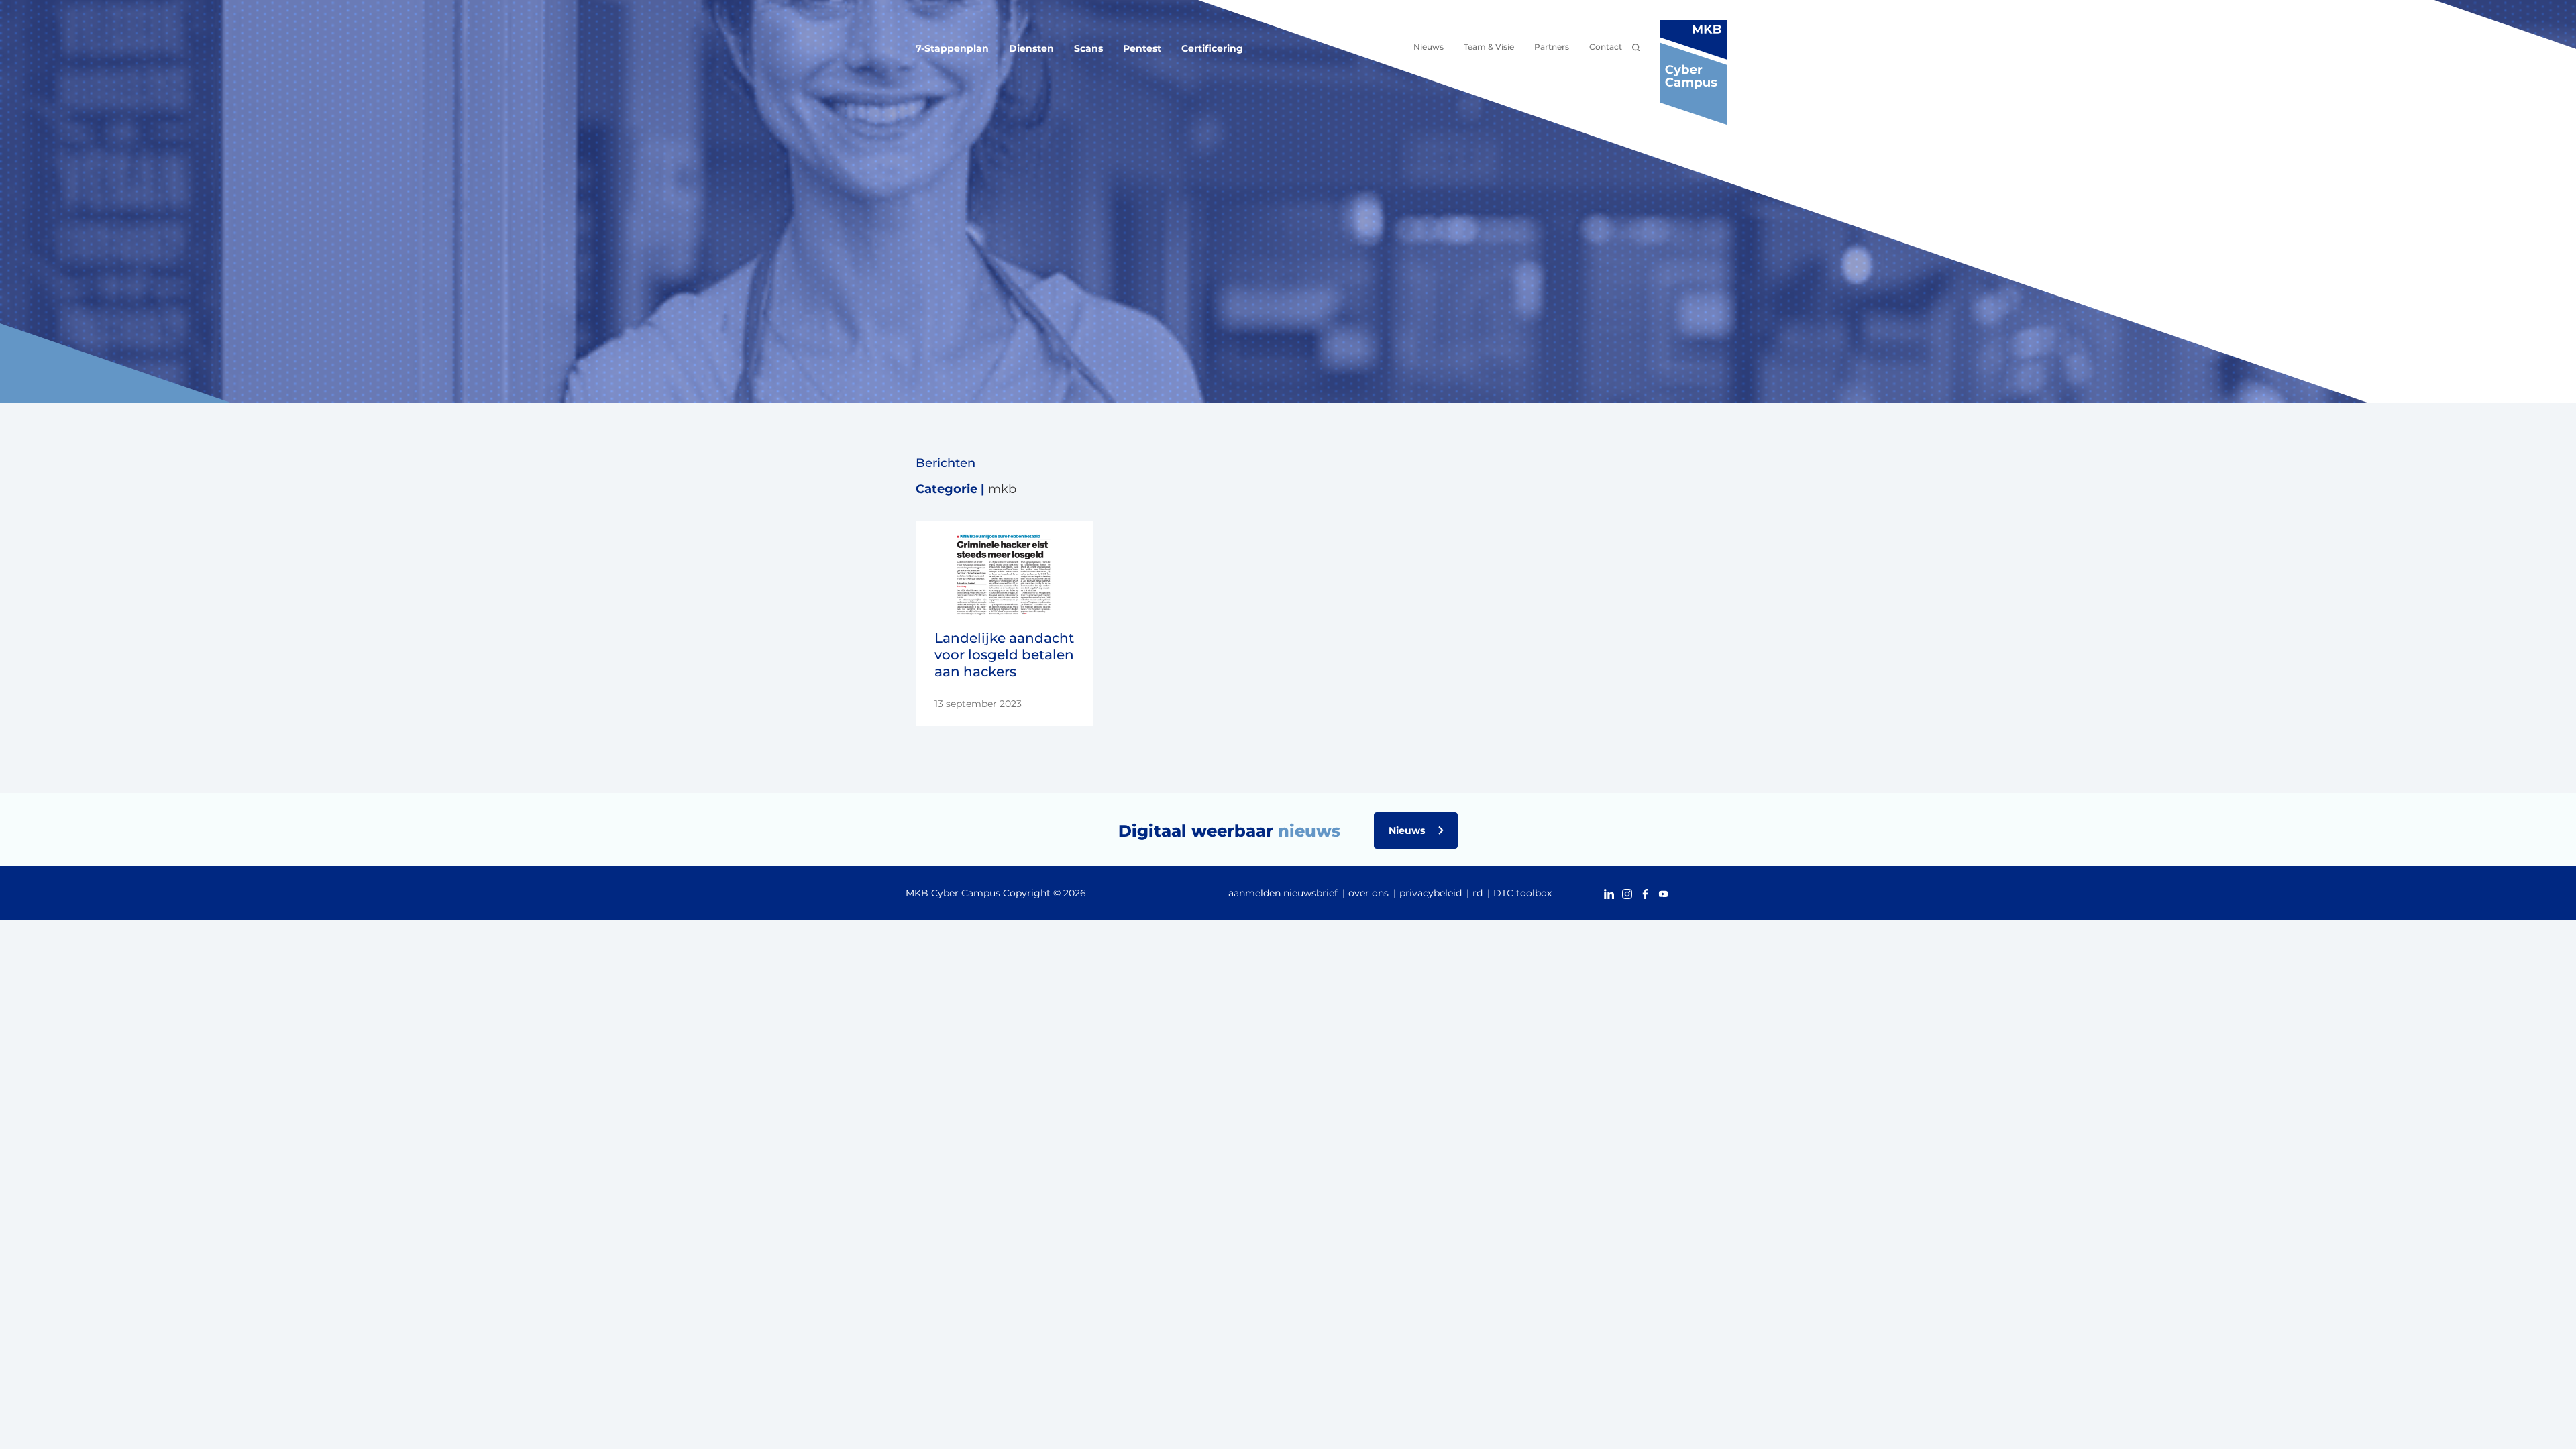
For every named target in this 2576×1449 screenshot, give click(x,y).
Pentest (1142, 48)
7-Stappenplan (952, 48)
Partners (1552, 47)
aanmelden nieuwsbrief (1283, 893)
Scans (1088, 48)
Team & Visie (1489, 47)
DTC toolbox (1522, 893)
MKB (1002, 489)
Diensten (1031, 48)
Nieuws (1429, 47)
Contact (1606, 47)
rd (1478, 893)
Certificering (1212, 48)
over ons (1368, 893)
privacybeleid (1431, 893)
